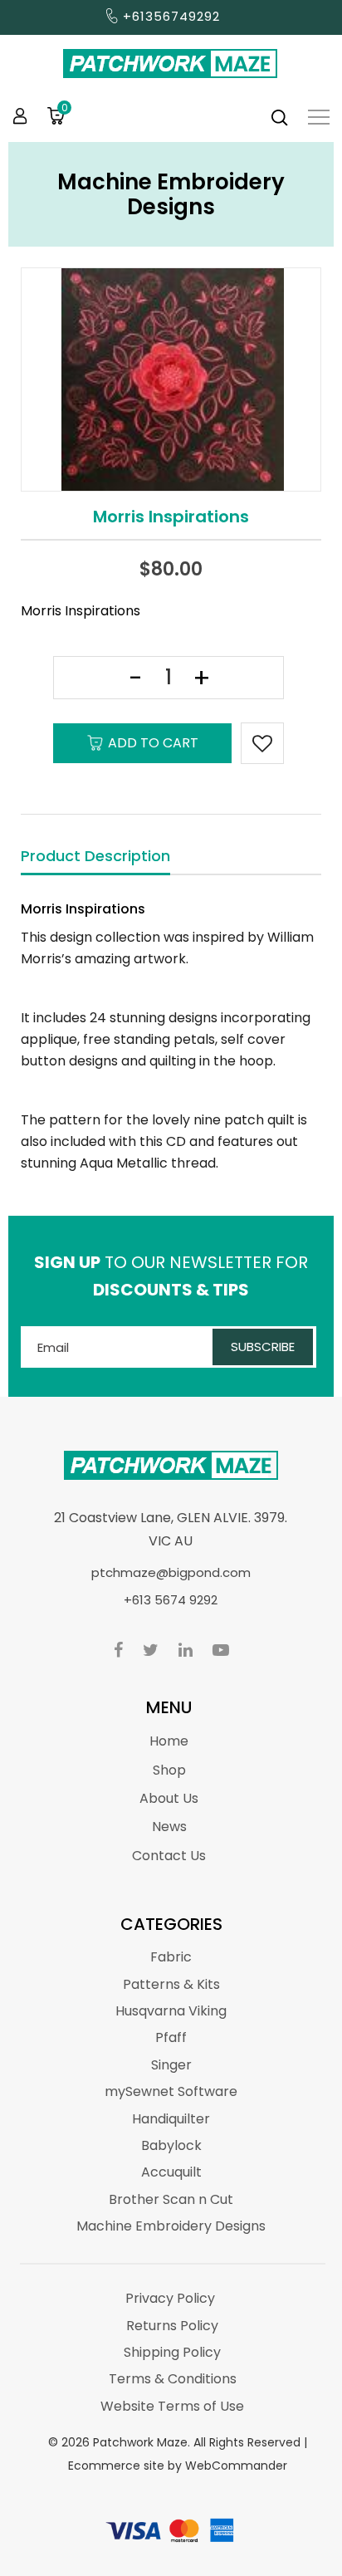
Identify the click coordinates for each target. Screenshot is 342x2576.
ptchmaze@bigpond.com (171, 1572)
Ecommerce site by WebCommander (178, 2466)
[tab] (95, 857)
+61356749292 (171, 16)
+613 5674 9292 (171, 1600)
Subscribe (263, 1347)
